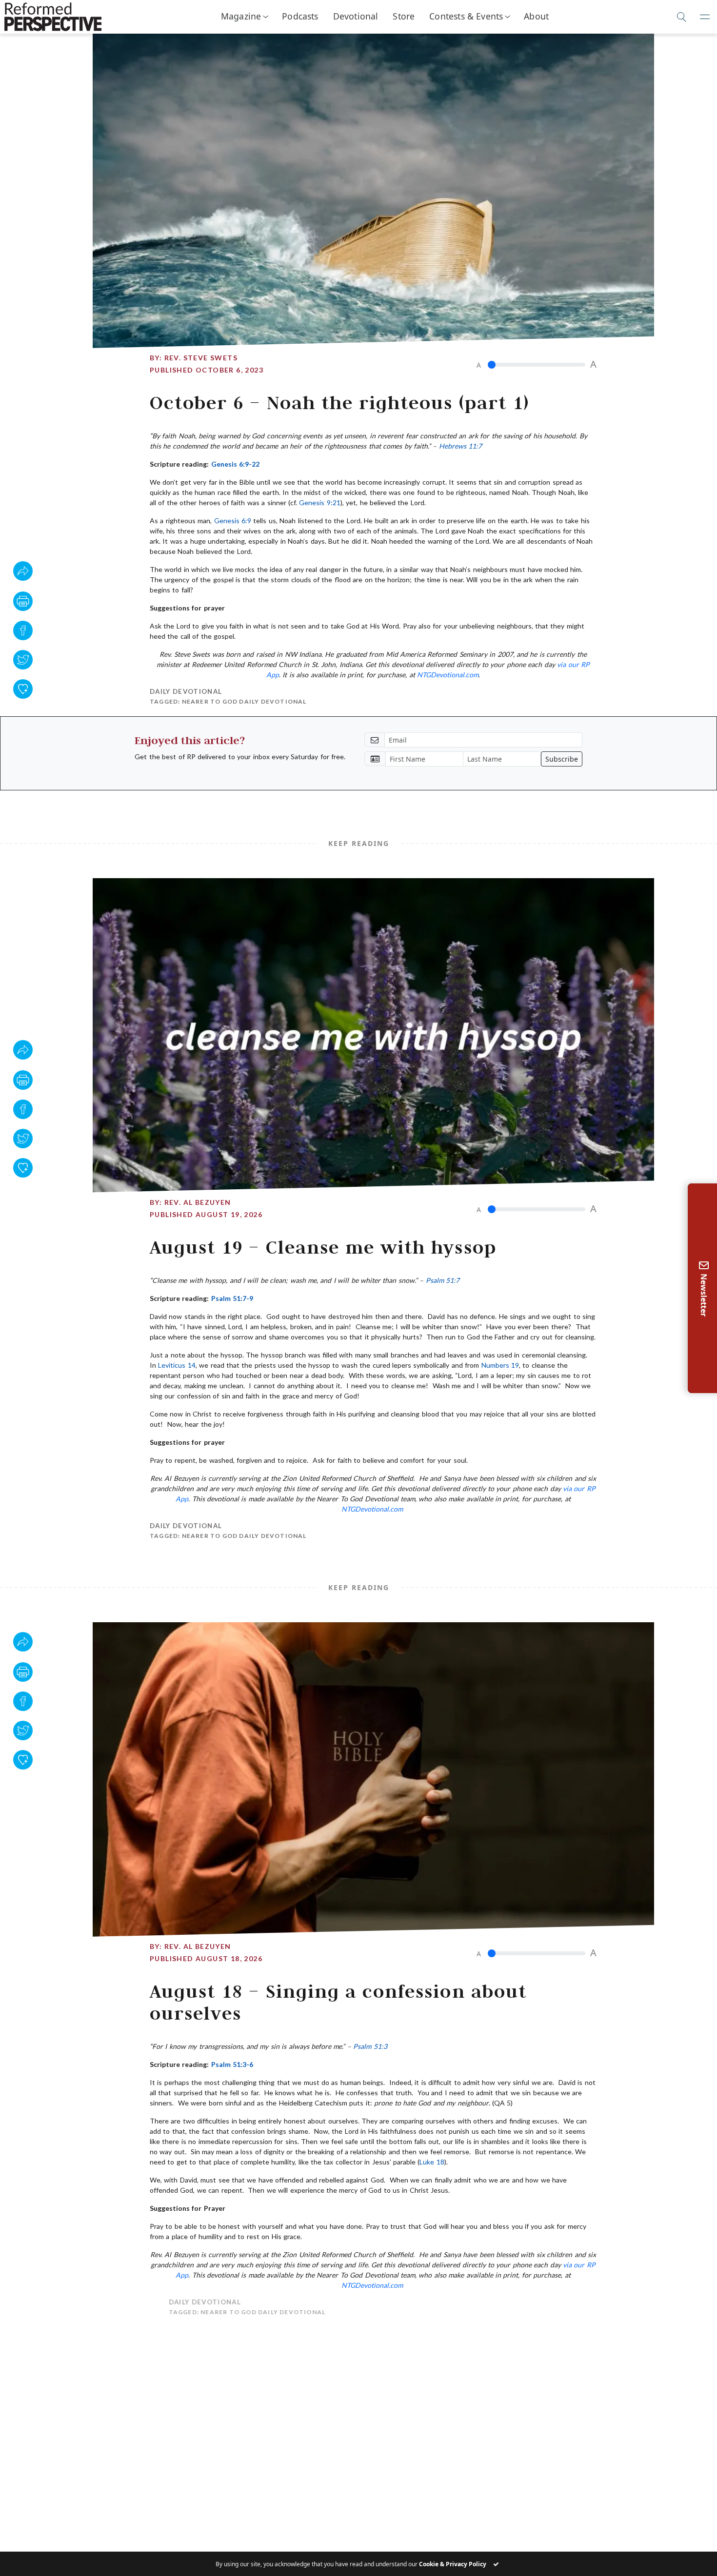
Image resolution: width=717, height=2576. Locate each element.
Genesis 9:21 (319, 502)
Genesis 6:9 (233, 521)
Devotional (356, 16)
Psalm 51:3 (370, 2046)
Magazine (241, 16)
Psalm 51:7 (443, 1280)
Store (404, 16)
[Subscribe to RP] (23, 689)
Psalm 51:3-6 (232, 2064)
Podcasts (300, 16)
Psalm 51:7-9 (232, 1298)
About (536, 16)
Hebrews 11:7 (460, 446)
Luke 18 (432, 2162)
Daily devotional (186, 691)
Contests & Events (466, 16)
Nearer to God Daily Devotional (244, 701)
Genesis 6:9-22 (235, 464)
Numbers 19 (500, 1365)
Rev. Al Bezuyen (198, 1202)
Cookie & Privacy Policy (453, 2564)
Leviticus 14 (177, 1365)
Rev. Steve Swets (201, 358)
